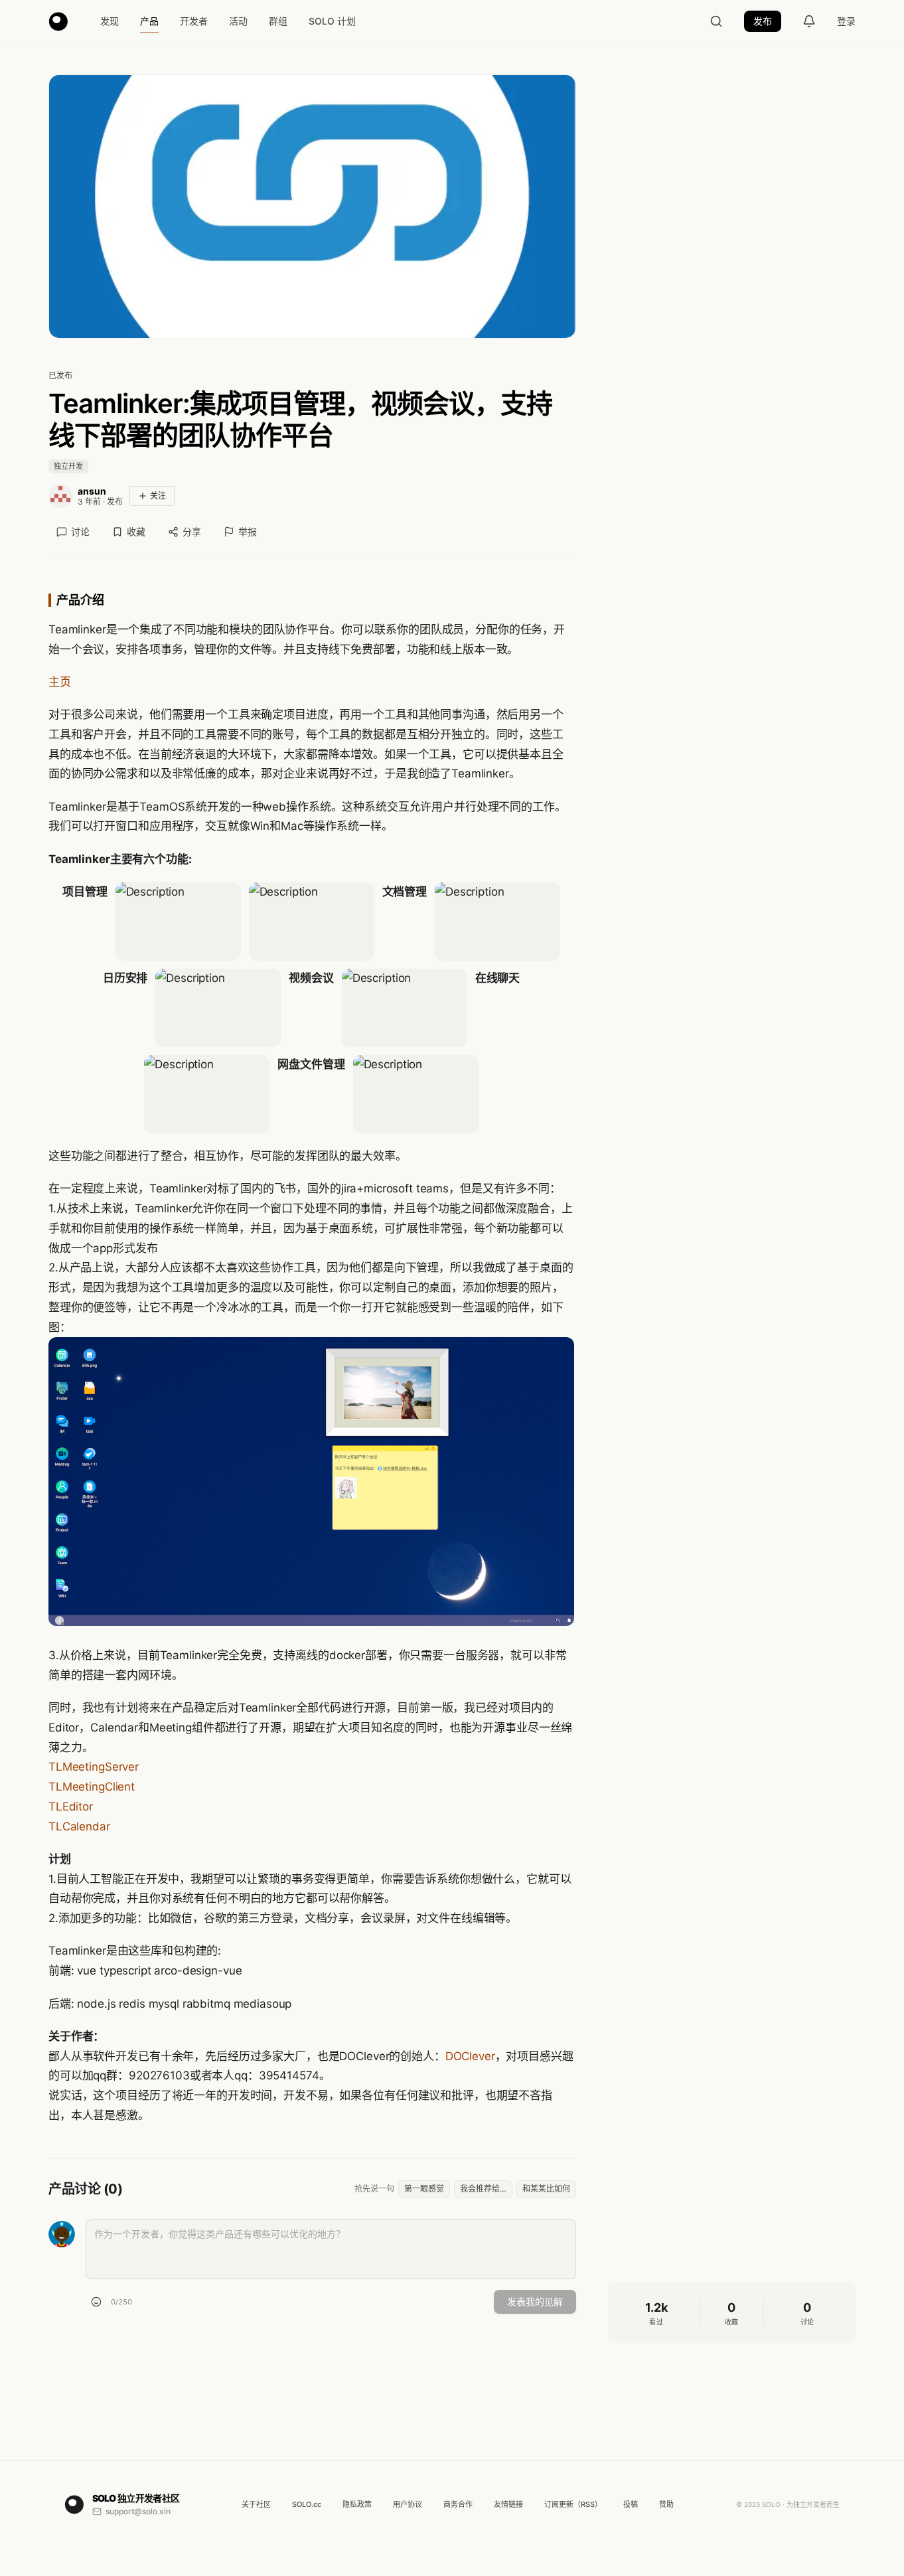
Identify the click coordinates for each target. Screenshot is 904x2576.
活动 (238, 21)
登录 (846, 21)
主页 (60, 682)
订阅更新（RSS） (573, 2504)
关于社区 (256, 2504)
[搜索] (716, 21)
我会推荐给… (483, 2189)
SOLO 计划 (332, 21)
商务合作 (458, 2504)
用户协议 (408, 2504)
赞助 (666, 2504)
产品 (149, 21)
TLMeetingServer (94, 1767)
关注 (158, 496)
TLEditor (71, 1807)
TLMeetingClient (92, 1787)
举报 (248, 531)
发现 (110, 21)
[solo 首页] (58, 21)
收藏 (136, 531)
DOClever (470, 2056)
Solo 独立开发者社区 (136, 2498)
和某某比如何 (546, 2189)
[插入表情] (96, 2302)
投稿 (631, 2504)
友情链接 (508, 2504)
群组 (278, 21)
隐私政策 (357, 2504)
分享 (192, 531)
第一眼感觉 (424, 2189)
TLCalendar (79, 1826)
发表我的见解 (535, 2301)
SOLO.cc (307, 2504)
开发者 (194, 21)
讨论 (80, 531)
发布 (763, 21)
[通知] (809, 21)
